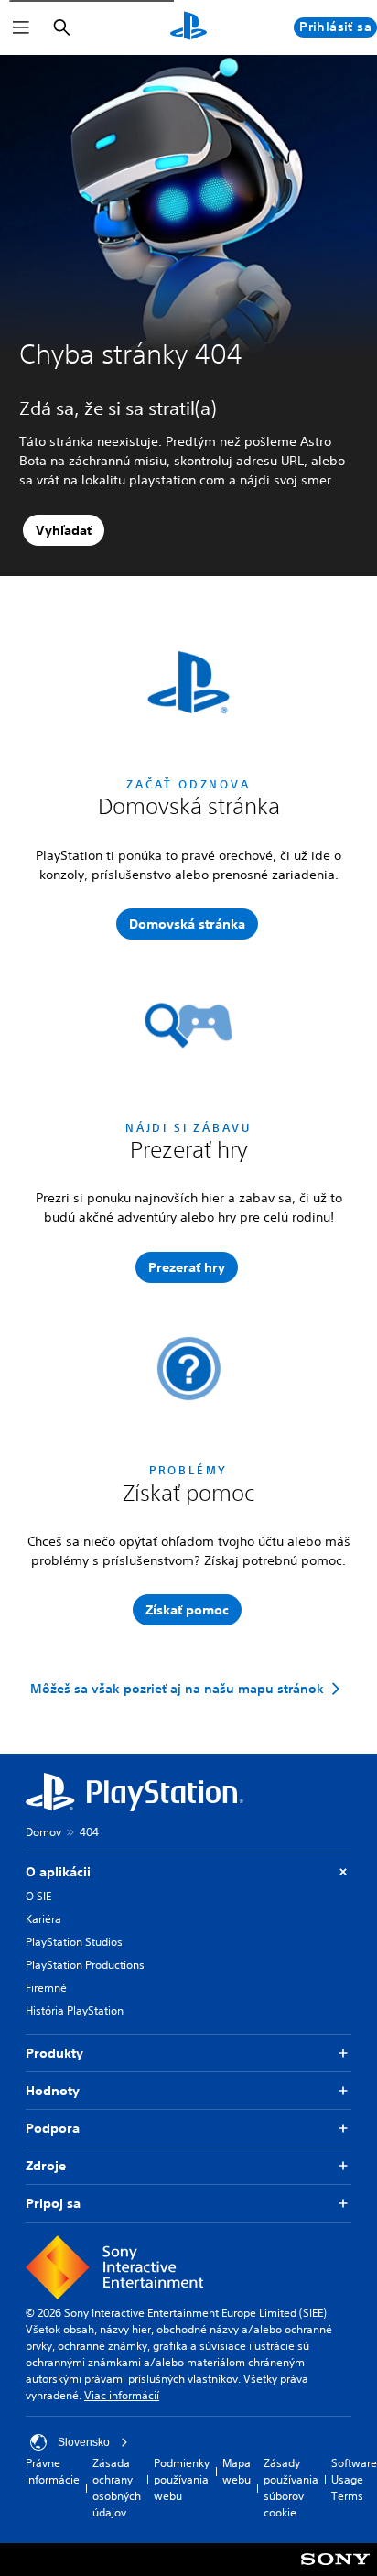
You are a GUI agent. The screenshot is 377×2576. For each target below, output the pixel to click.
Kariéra (43, 1919)
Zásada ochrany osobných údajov (117, 2488)
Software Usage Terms (354, 2479)
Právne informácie (53, 2471)
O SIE (38, 1896)
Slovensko (84, 2442)
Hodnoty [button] (53, 2091)
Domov (43, 1832)
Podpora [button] (53, 2128)
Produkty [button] (54, 2053)
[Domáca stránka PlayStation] (188, 27)
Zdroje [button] (46, 2166)
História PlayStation (75, 2011)
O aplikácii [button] (58, 1872)
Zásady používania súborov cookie (291, 2488)
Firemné (46, 1988)
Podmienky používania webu (182, 2479)
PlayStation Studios (74, 1942)
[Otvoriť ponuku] (21, 27)
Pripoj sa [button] (53, 2203)
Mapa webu (237, 2471)
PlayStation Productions (85, 1965)
